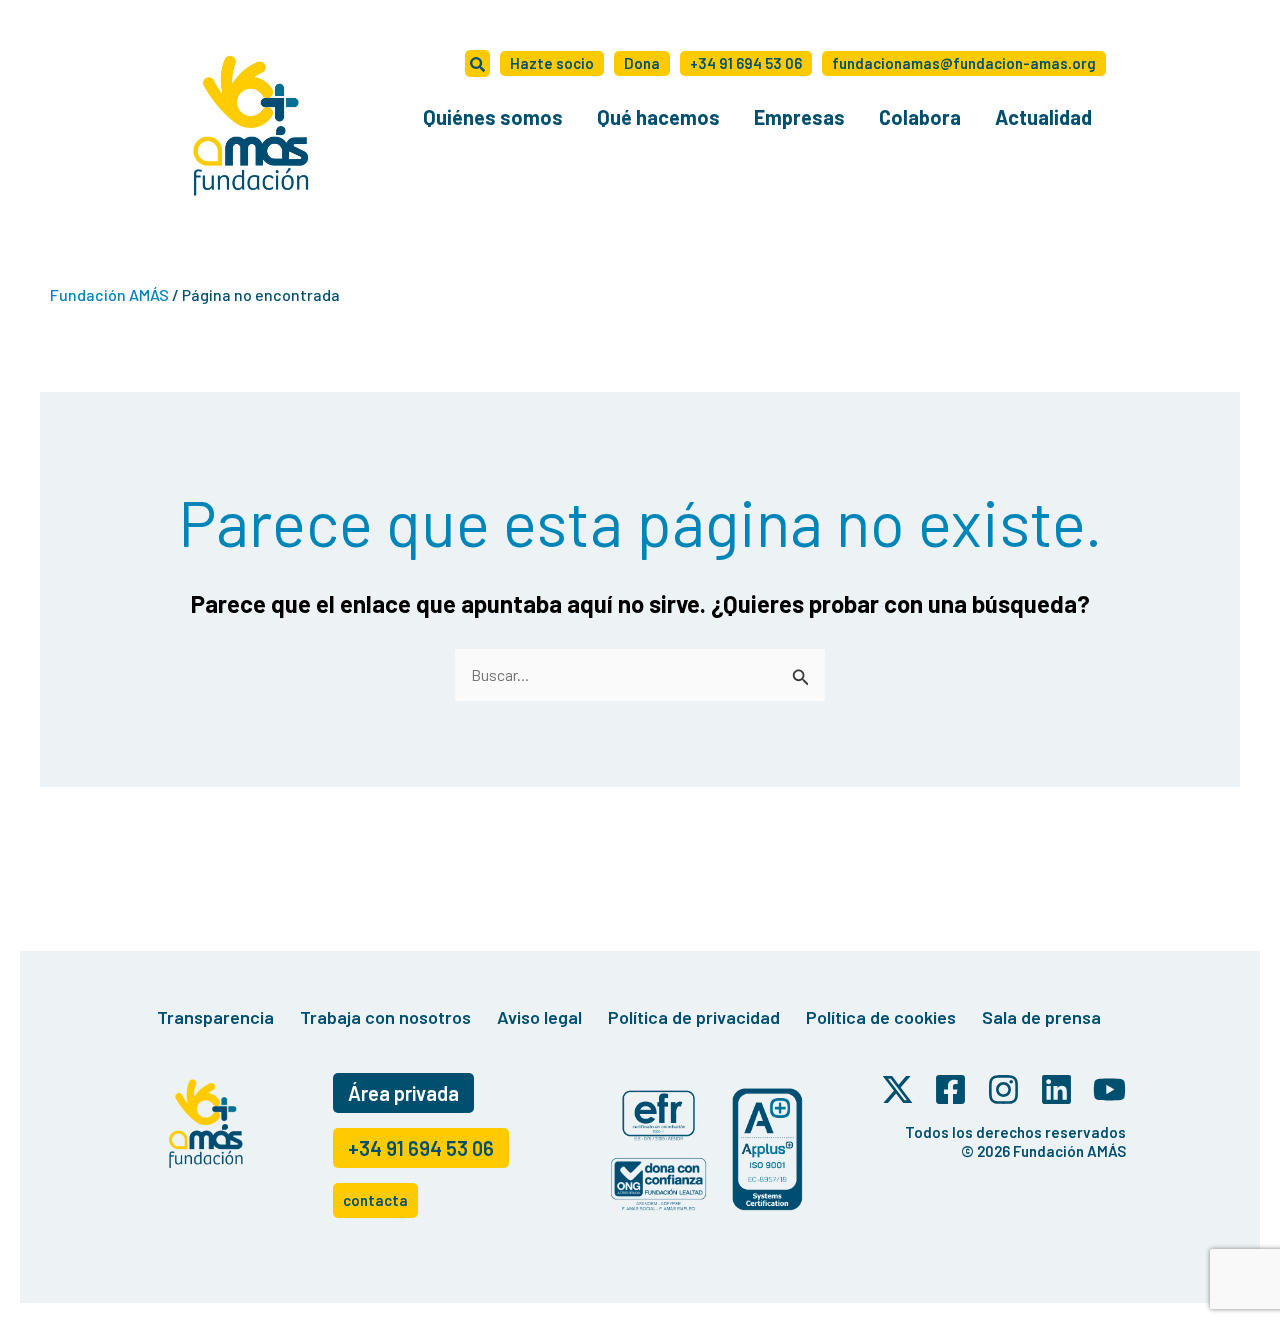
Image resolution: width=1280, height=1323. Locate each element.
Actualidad (1043, 117)
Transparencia (215, 1017)
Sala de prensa (1041, 1017)
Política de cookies (881, 1017)
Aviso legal (539, 1017)
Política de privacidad (694, 1017)
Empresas (799, 117)
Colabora (920, 117)
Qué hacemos (658, 117)
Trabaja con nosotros (385, 1017)
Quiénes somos (493, 117)
